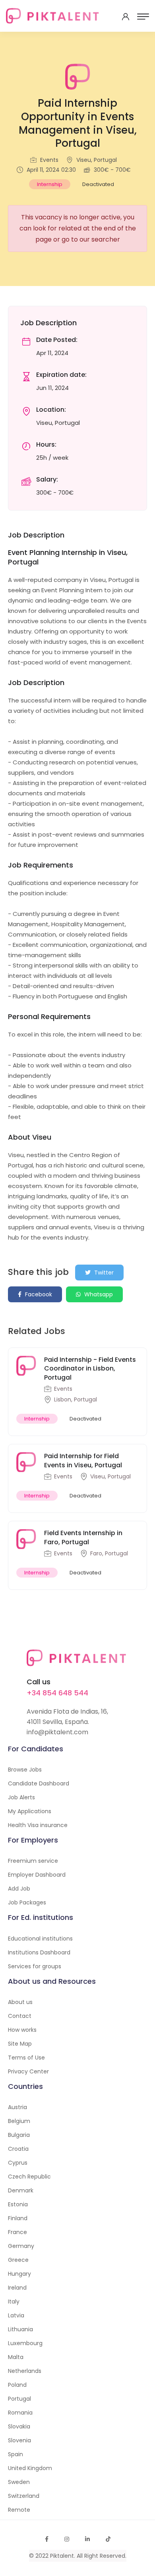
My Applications (30, 1811)
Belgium (19, 2121)
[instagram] (67, 2539)
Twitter (103, 1273)
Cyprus (18, 2163)
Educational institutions (40, 1939)
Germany (21, 2246)
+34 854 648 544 (57, 1693)
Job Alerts (21, 1797)
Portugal (19, 2399)
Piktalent (62, 2556)
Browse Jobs (25, 1770)
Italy (14, 2302)
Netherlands (25, 2371)
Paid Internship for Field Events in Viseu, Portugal (83, 1460)
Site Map (20, 2044)
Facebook (38, 1294)
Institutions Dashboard (39, 1952)
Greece (18, 2260)
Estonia (18, 2204)
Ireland (17, 2288)
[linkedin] (87, 2539)
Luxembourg (25, 2343)
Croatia (18, 2149)
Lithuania (20, 2329)
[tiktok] (108, 2539)
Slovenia (19, 2440)
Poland (17, 2385)
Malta (16, 2357)
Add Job (19, 1889)
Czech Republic (29, 2177)
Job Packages (27, 1902)
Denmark (21, 2190)
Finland (18, 2218)
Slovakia (19, 2426)
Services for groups (35, 1966)
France (17, 2232)
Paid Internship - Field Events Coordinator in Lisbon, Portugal (90, 1369)
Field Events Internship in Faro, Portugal (83, 1537)
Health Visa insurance (38, 1825)
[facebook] (47, 2539)
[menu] (143, 17)
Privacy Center (28, 2071)
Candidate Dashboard (39, 1783)
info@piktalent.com (57, 1732)
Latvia (16, 2315)
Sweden (19, 2482)
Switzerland (24, 2496)
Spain (15, 2454)
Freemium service (33, 1861)
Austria (17, 2107)
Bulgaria (19, 2135)
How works (22, 2030)
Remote (19, 2510)
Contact (20, 2016)
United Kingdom (30, 2468)
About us (20, 2002)
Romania (20, 2413)
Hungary (19, 2274)
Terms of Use (26, 2058)
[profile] (126, 17)
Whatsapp (98, 1294)
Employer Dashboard (37, 1875)
